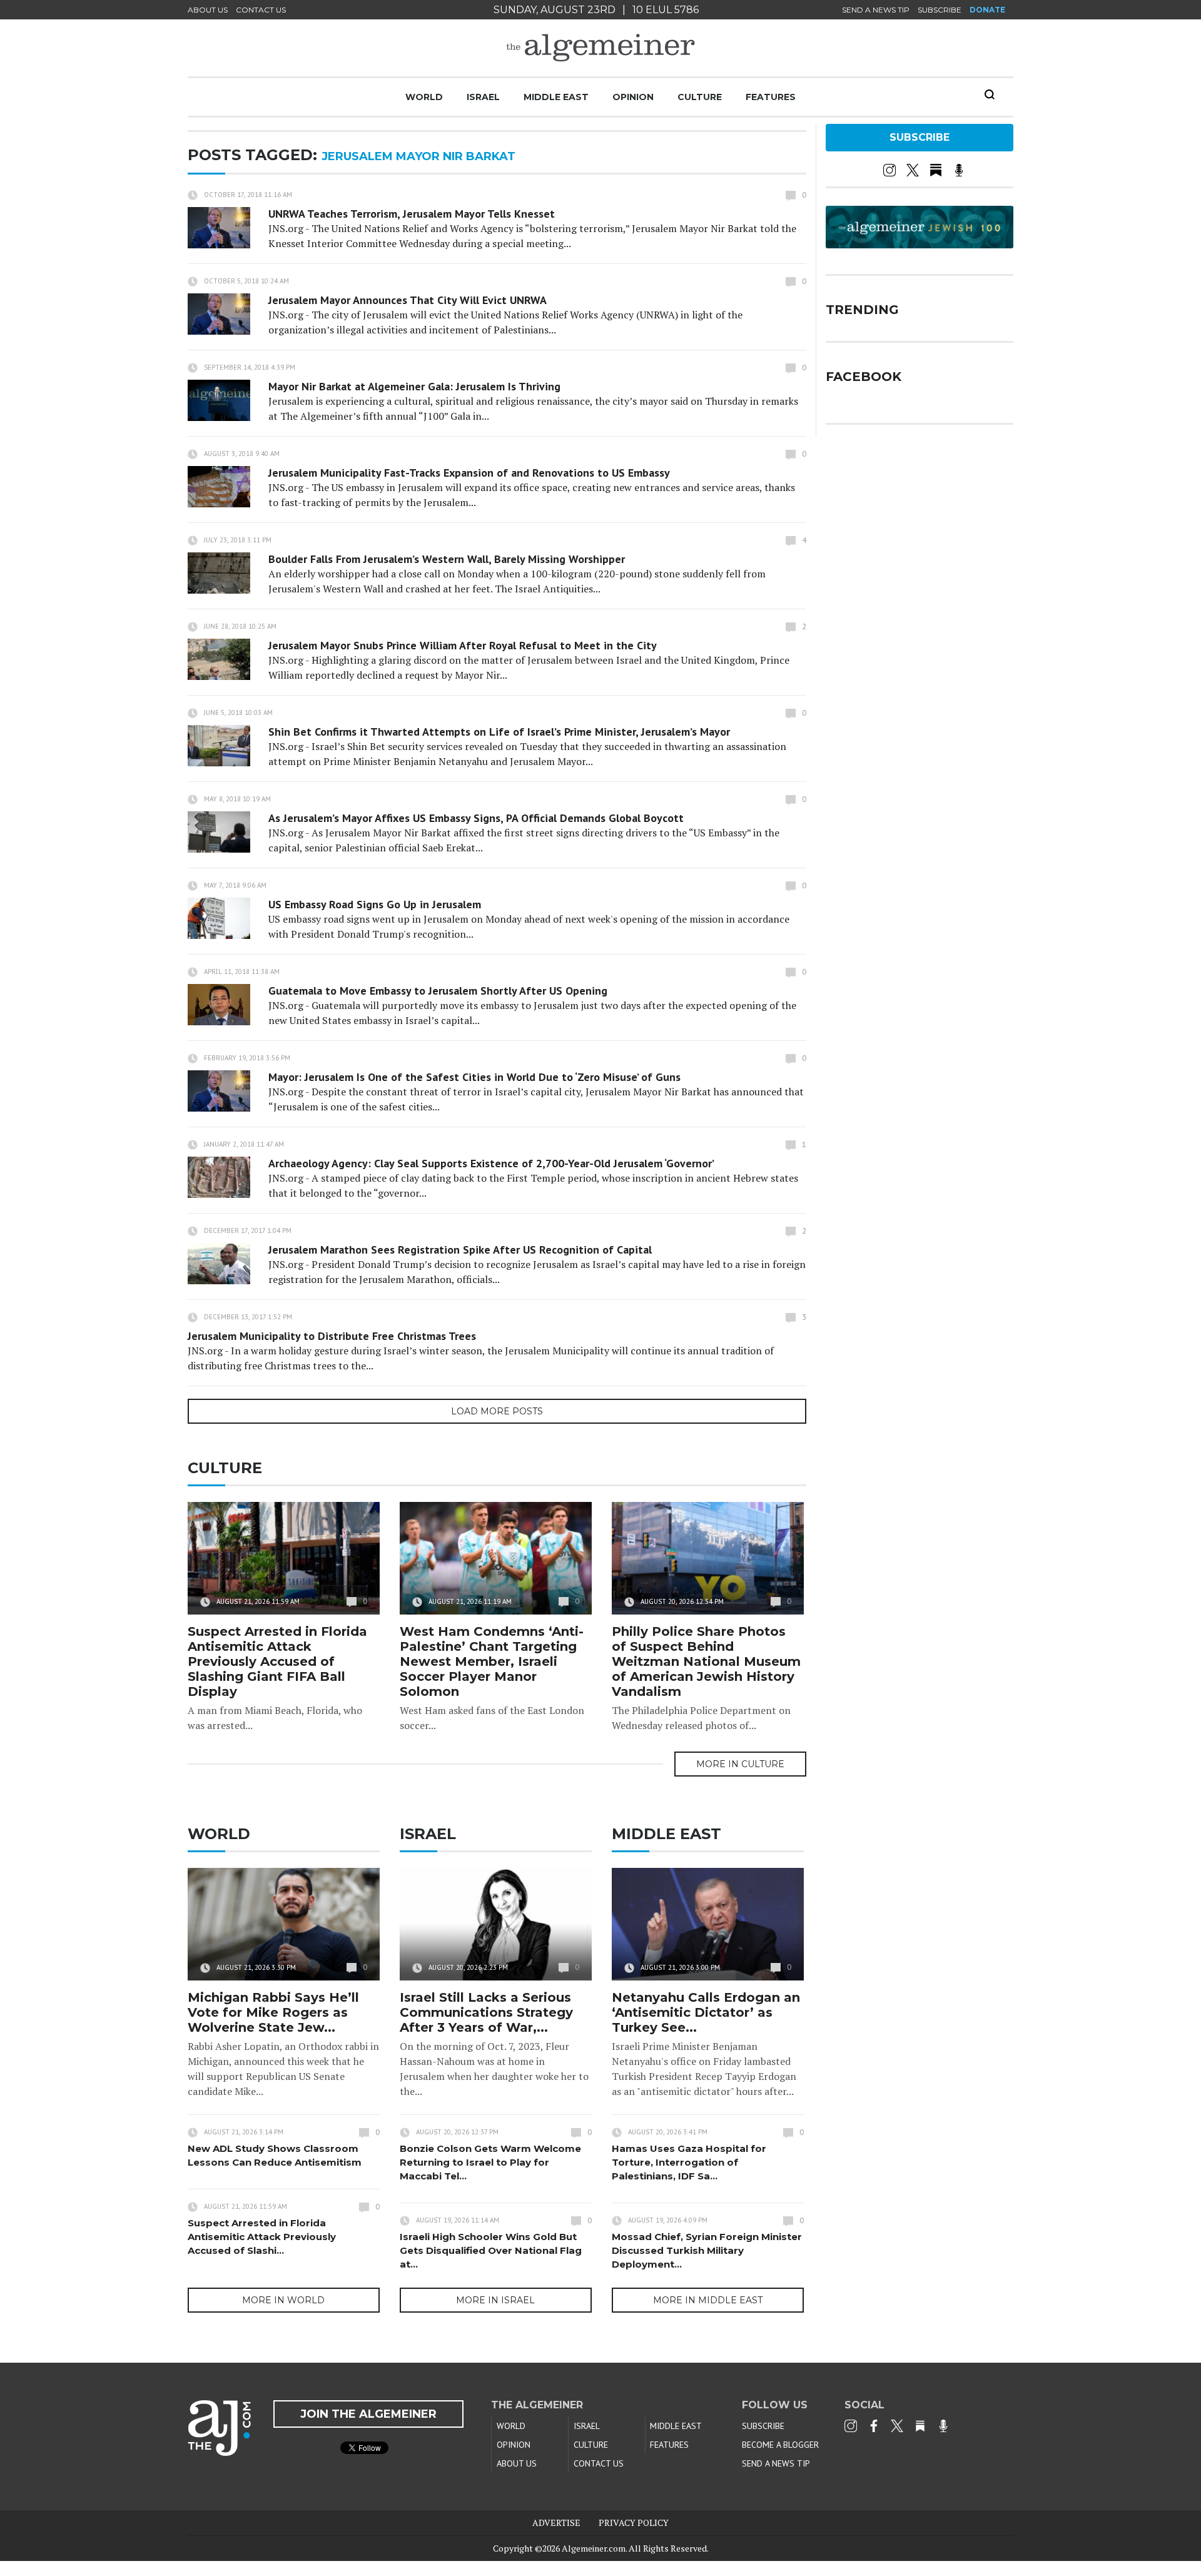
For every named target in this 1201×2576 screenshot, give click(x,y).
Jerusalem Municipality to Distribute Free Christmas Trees (332, 1336)
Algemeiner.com (594, 2548)
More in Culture (740, 1764)
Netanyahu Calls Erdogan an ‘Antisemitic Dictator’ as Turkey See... (706, 2012)
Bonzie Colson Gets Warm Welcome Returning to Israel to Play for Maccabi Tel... (490, 2162)
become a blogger (780, 2445)
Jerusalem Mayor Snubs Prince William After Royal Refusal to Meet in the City (463, 645)
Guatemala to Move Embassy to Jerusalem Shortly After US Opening (438, 991)
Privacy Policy (634, 2523)
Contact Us (261, 10)
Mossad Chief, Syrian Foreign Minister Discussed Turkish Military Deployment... (707, 2250)
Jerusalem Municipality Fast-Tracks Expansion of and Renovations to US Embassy (469, 473)
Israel (483, 97)
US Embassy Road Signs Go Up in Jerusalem (375, 904)
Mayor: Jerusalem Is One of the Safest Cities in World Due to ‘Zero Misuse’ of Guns (474, 1077)
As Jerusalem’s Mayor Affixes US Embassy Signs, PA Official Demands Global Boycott (476, 818)
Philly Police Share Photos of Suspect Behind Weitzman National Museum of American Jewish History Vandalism (706, 1661)
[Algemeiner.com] (600, 48)
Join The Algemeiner (368, 2414)
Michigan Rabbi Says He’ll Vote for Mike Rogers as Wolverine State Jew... (273, 2012)
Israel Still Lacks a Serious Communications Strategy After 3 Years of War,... (486, 2012)
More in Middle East (708, 2300)
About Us (208, 10)
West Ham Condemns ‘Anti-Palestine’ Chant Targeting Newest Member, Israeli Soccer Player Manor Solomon (492, 1661)
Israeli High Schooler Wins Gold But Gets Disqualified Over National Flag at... (491, 2250)
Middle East (556, 97)
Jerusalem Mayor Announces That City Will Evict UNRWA (408, 300)
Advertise (556, 2523)
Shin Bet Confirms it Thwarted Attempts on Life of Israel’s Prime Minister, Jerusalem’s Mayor (499, 732)
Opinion (633, 97)
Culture (700, 97)
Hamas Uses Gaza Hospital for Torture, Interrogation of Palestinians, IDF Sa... (689, 2162)
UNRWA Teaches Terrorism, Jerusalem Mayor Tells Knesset (412, 214)
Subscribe (940, 10)
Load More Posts (497, 1411)
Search (990, 94)
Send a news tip (876, 10)
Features (771, 97)
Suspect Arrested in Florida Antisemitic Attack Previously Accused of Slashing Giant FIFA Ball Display (277, 1661)
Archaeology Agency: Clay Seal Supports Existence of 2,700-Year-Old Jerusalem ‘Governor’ (491, 1163)
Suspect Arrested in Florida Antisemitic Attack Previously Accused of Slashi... (262, 2237)
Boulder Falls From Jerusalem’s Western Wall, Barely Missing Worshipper (447, 559)
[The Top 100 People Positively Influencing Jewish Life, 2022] (920, 244)
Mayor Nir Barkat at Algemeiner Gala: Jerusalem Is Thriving (414, 386)
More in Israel (495, 2300)
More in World (283, 2300)
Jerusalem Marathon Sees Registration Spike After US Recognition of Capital (460, 1250)
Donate (987, 10)
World (424, 97)
